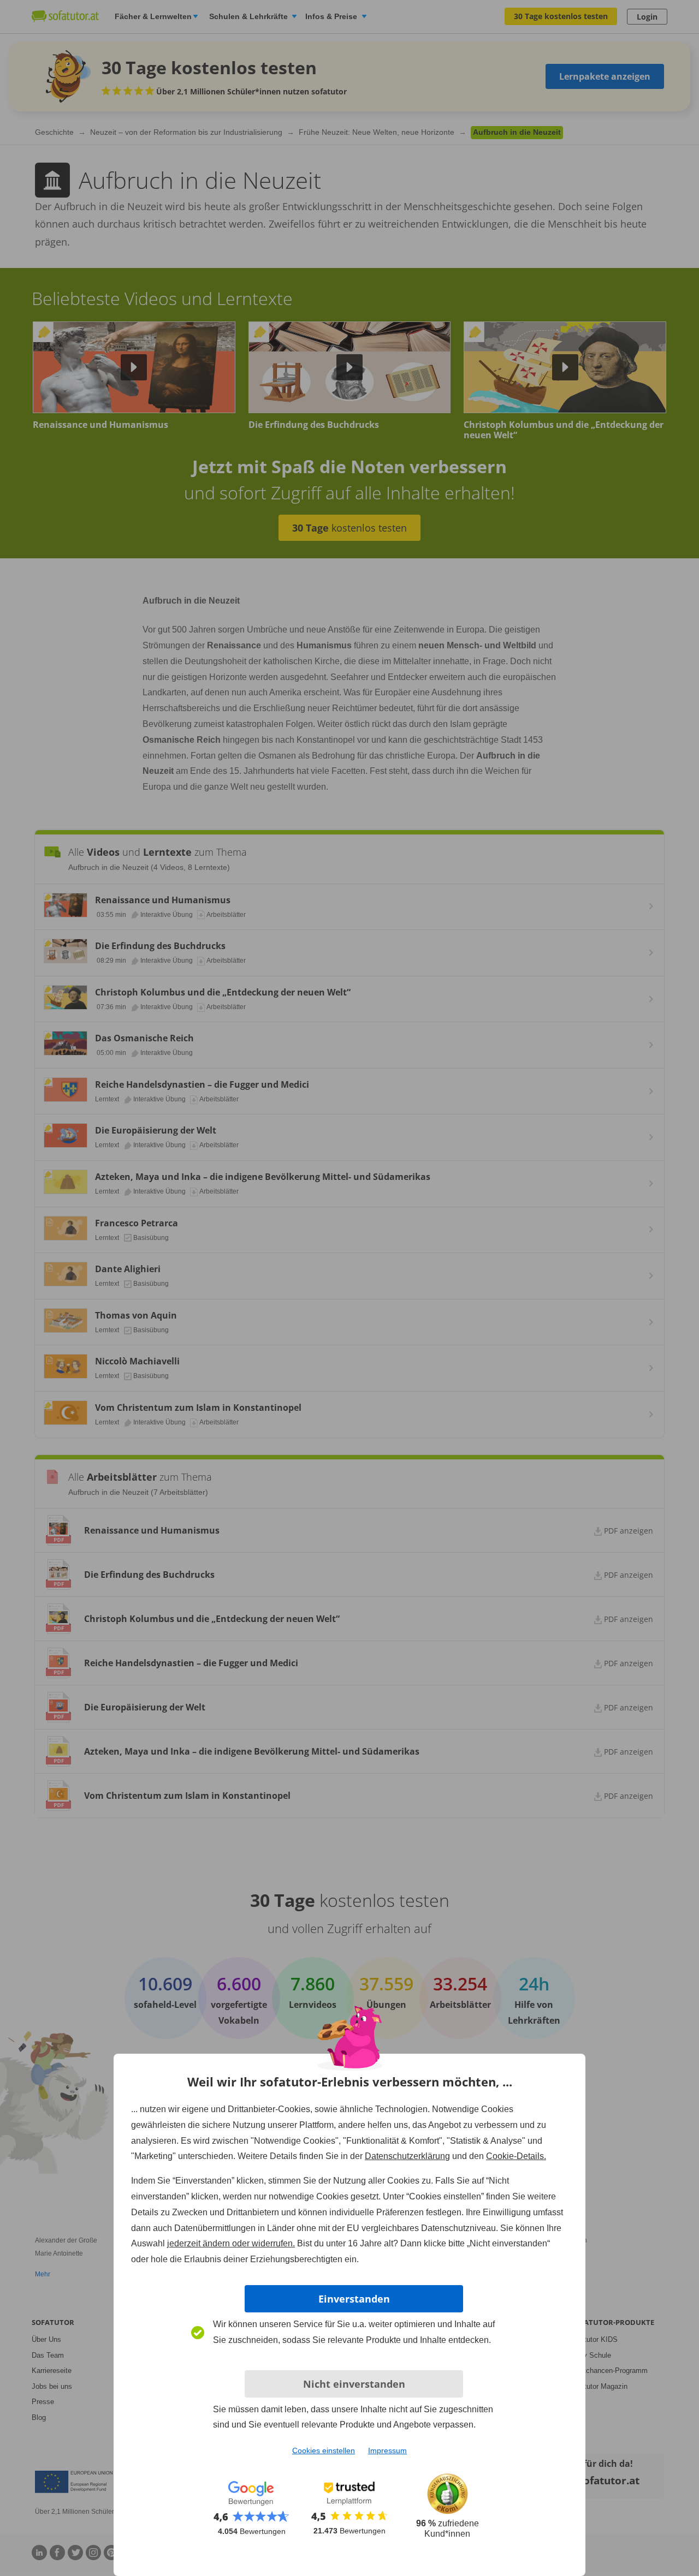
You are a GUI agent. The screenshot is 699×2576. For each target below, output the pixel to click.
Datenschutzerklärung (407, 2156)
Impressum (387, 2450)
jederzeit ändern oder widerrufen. (231, 2243)
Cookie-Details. (516, 2156)
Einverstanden (354, 2299)
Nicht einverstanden (354, 2384)
